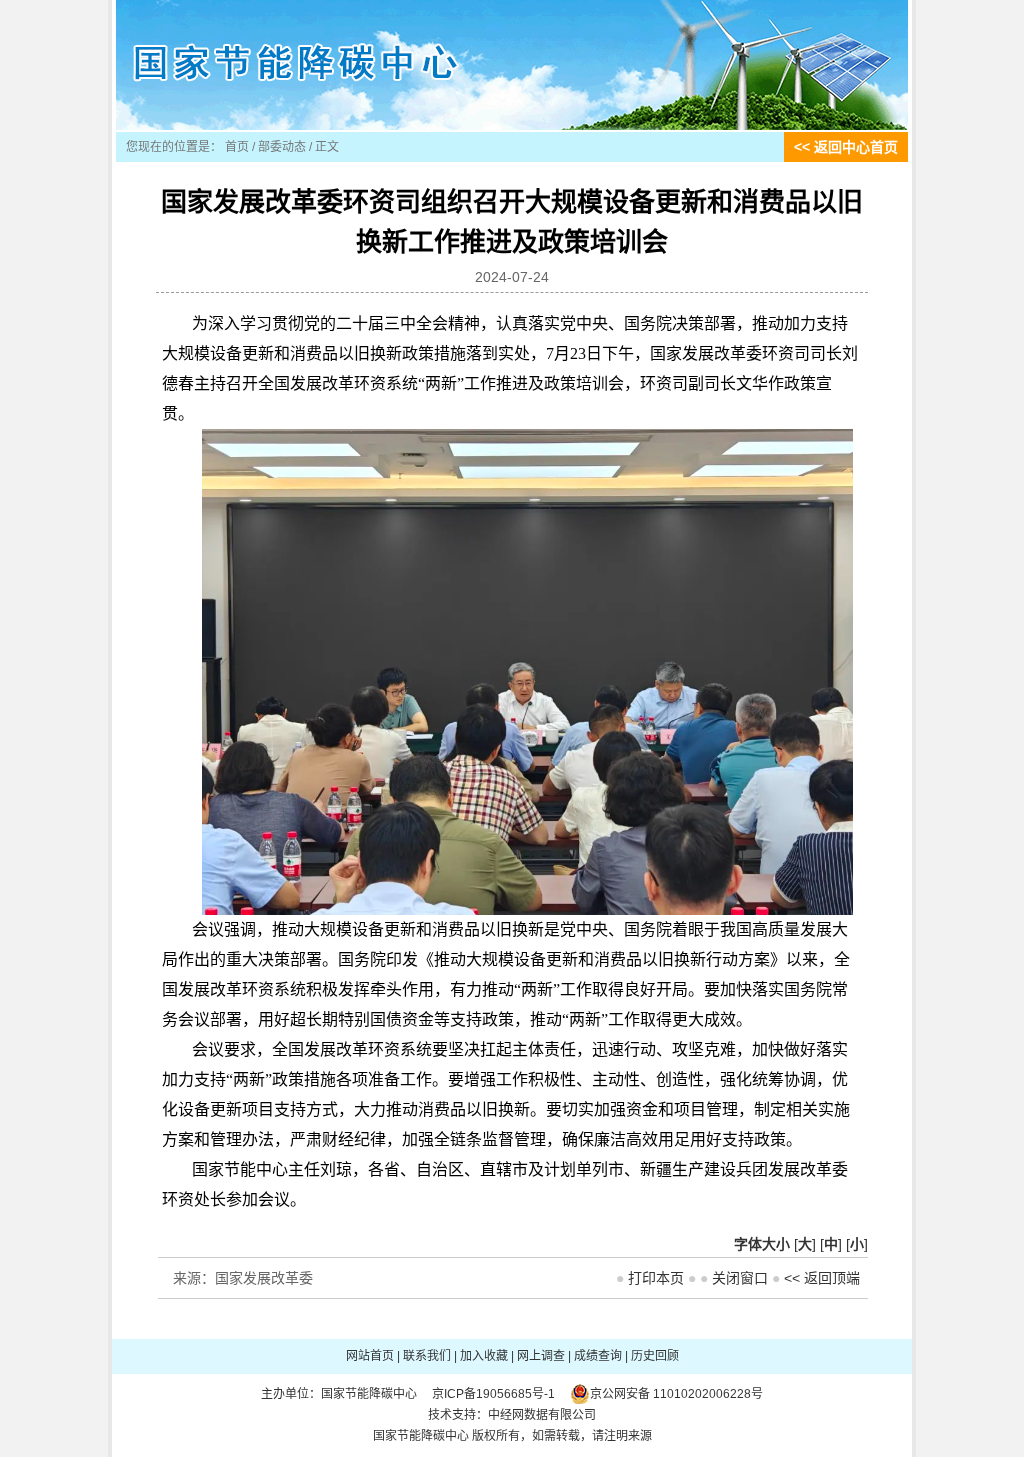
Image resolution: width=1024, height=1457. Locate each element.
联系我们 (427, 1356)
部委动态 (282, 147)
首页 (237, 147)
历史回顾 (655, 1356)
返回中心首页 (856, 147)
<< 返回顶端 (822, 1278)
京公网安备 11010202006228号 (676, 1394)
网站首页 (370, 1356)
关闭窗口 (740, 1278)
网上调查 (541, 1356)
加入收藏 (484, 1356)
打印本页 (656, 1278)
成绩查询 (598, 1356)
